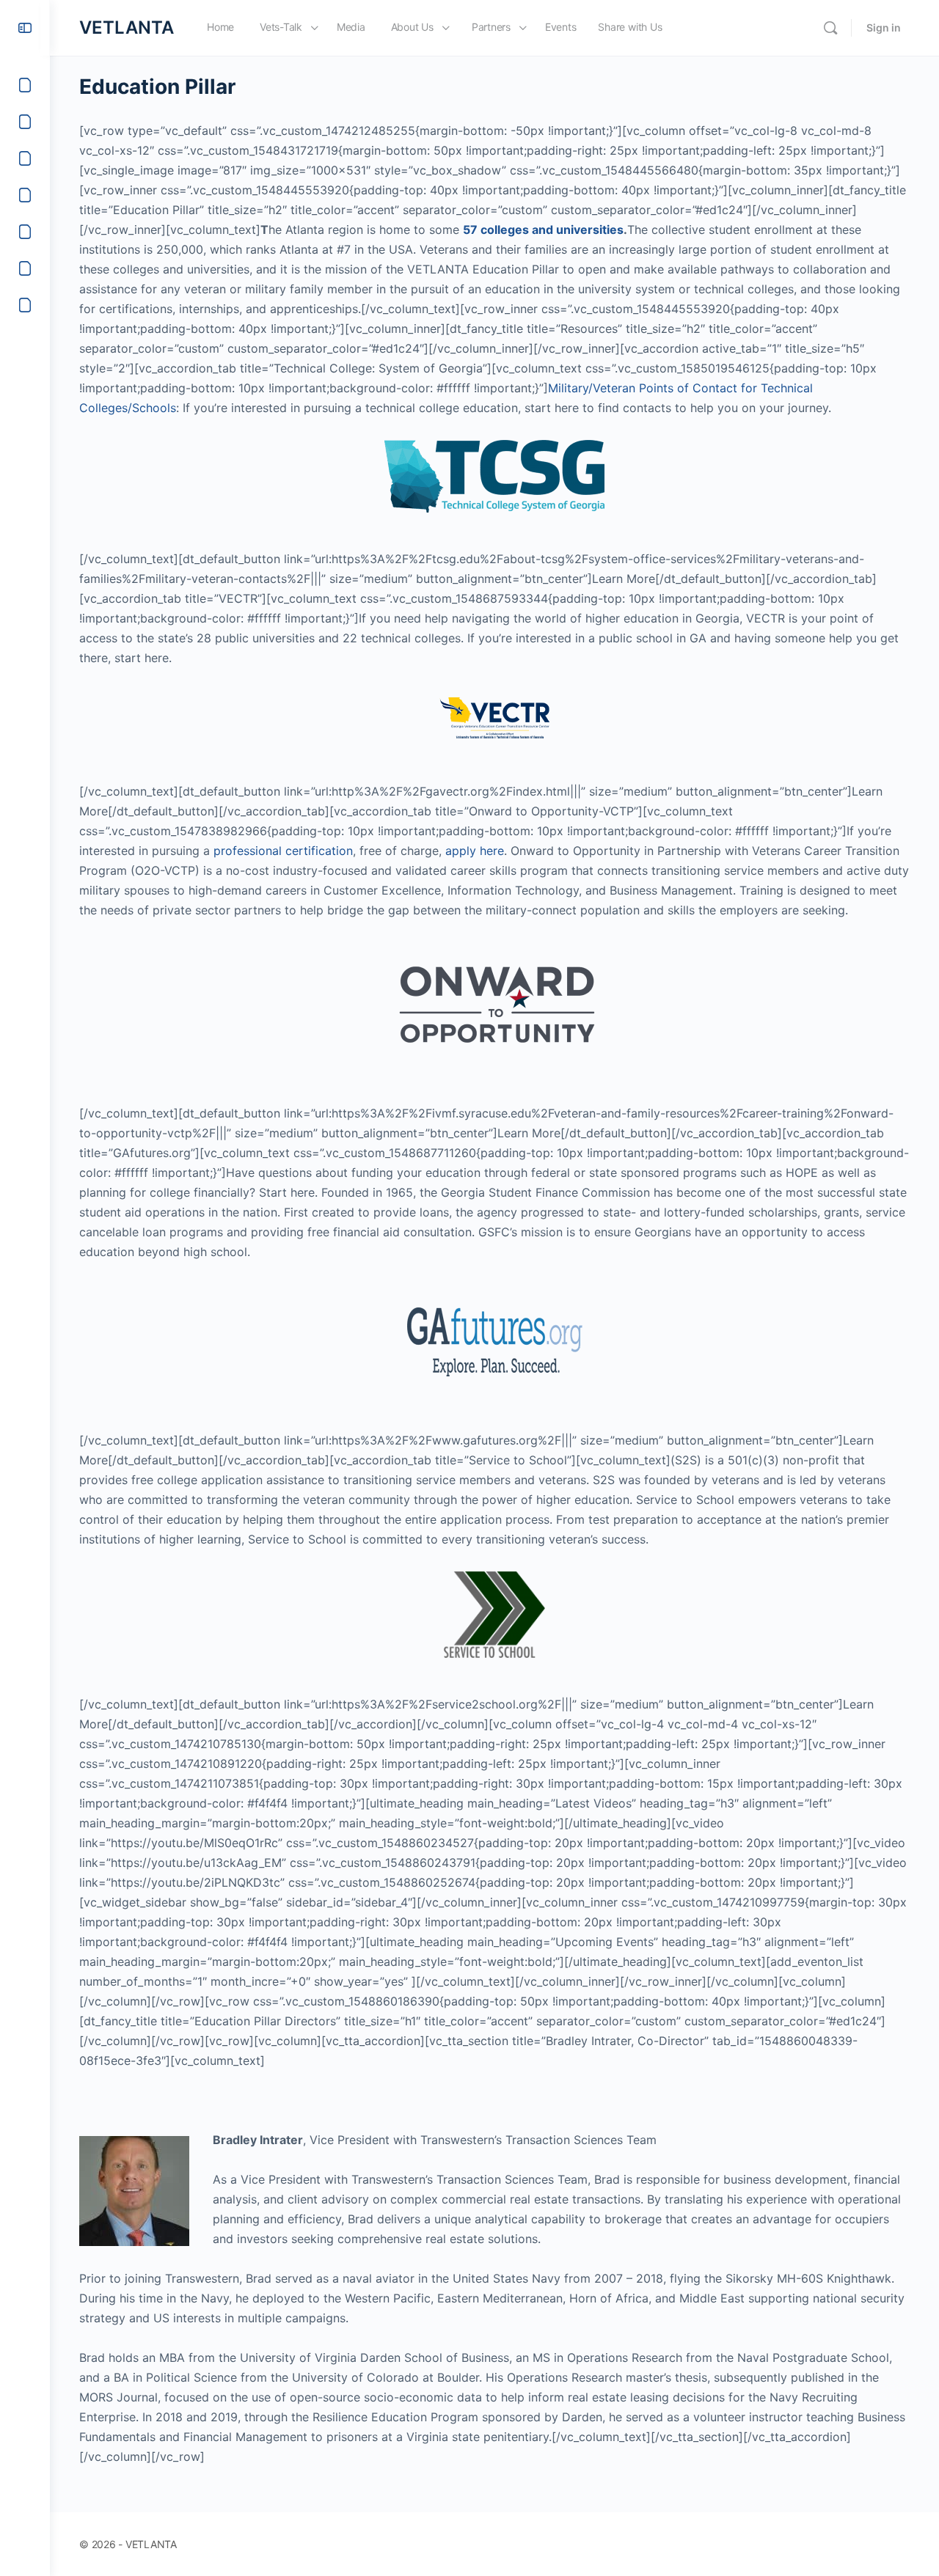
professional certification (283, 851)
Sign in (884, 27)
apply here (475, 851)
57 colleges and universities (543, 230)
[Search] (830, 28)
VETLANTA (127, 27)
